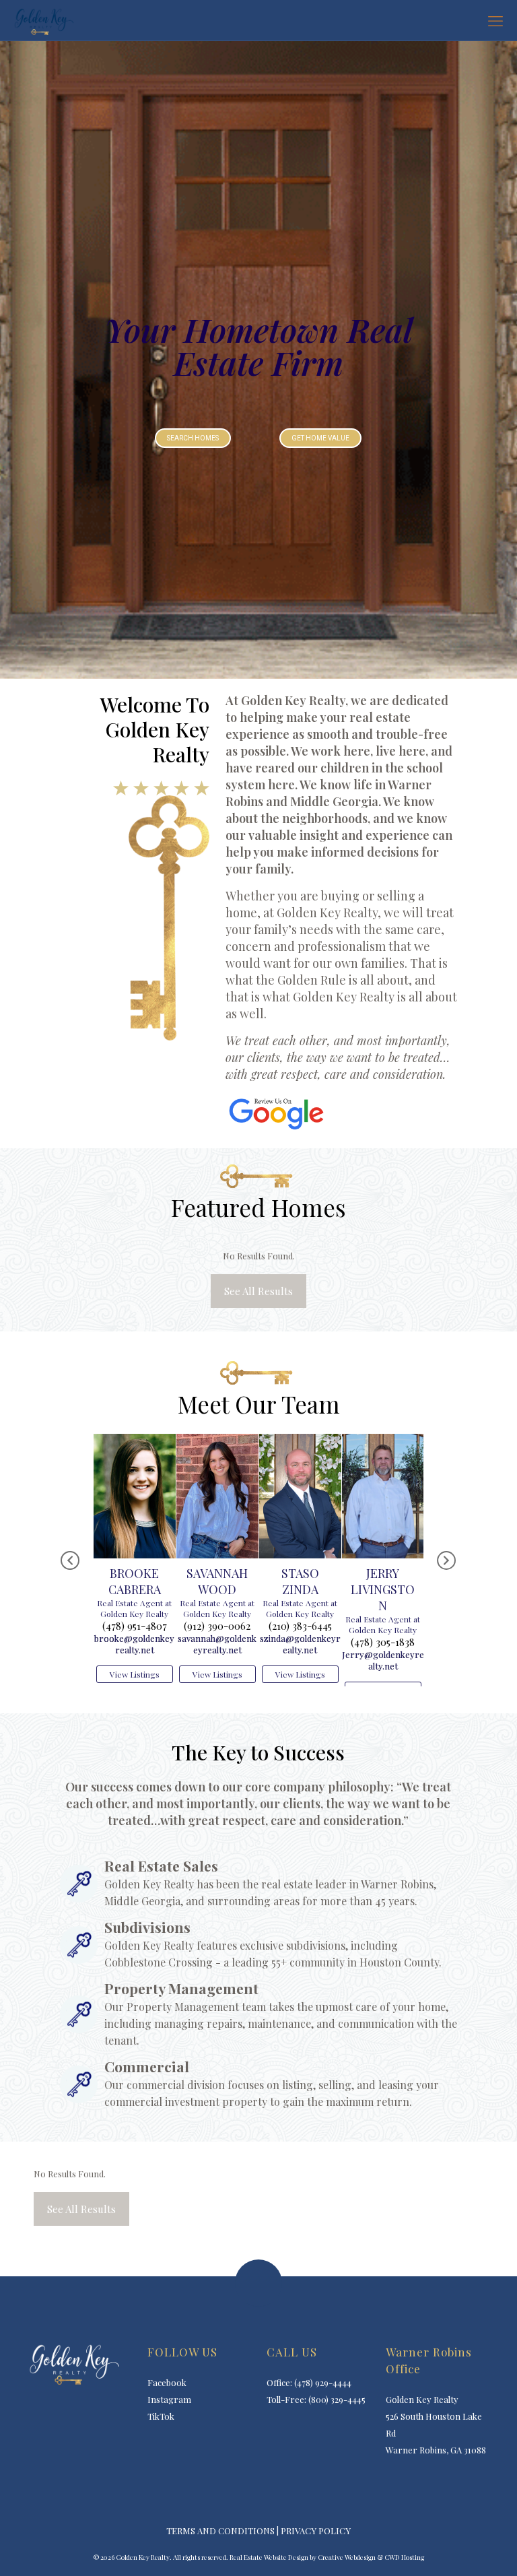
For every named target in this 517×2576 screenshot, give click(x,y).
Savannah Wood (134, 1581)
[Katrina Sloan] (383, 1438)
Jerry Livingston (300, 1589)
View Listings (135, 1674)
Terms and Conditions (220, 2547)
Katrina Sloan (383, 1539)
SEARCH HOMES (193, 438)
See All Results (258, 1291)
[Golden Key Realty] (43, 20)
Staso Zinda (217, 1581)
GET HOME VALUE (320, 438)
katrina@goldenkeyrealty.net (383, 1601)
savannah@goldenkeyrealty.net (134, 1644)
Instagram (169, 2415)
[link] (276, 1114)
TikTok (161, 2432)
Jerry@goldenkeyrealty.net (300, 1660)
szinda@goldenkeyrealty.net (217, 1644)
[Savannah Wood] (135, 1438)
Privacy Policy (316, 2547)
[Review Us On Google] (276, 1114)
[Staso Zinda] (217, 1438)
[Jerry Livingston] (300, 1438)
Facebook (167, 2399)
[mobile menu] (495, 20)
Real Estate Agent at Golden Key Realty (134, 1608)
